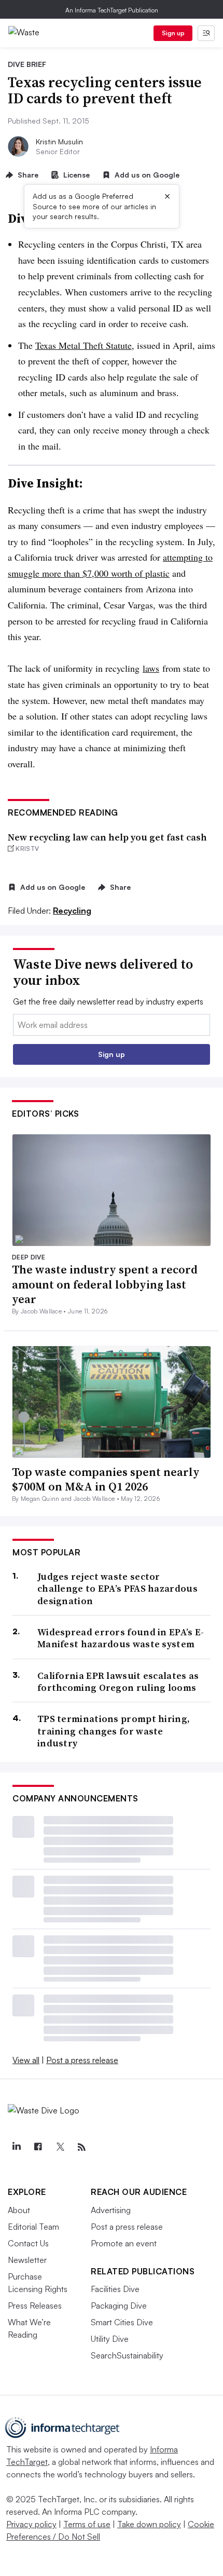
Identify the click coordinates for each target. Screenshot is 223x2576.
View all (26, 2060)
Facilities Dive (115, 2289)
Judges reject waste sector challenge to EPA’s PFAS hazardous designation (117, 1589)
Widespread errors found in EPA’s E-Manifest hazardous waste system (121, 1638)
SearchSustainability (127, 2355)
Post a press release (82, 2060)
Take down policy (149, 2524)
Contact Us (28, 2243)
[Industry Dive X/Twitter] (60, 2147)
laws (151, 668)
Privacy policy (31, 2524)
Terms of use (87, 2524)
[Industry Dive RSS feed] (81, 2147)
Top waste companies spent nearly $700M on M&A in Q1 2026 (106, 1479)
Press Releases (35, 2306)
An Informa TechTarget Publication (112, 10)
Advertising (111, 2210)
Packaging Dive (119, 2306)
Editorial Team (33, 2227)
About (19, 2210)
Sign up (173, 33)
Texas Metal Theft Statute (83, 345)
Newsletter (27, 2260)
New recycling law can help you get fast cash (107, 837)
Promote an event (124, 2243)
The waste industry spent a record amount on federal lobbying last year (105, 1284)
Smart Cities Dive (122, 2322)
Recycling (72, 911)
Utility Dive (110, 2339)
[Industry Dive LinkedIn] (16, 2147)
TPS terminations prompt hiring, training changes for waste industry (114, 1731)
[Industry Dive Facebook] (38, 2147)
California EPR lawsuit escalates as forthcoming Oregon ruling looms (118, 1682)
